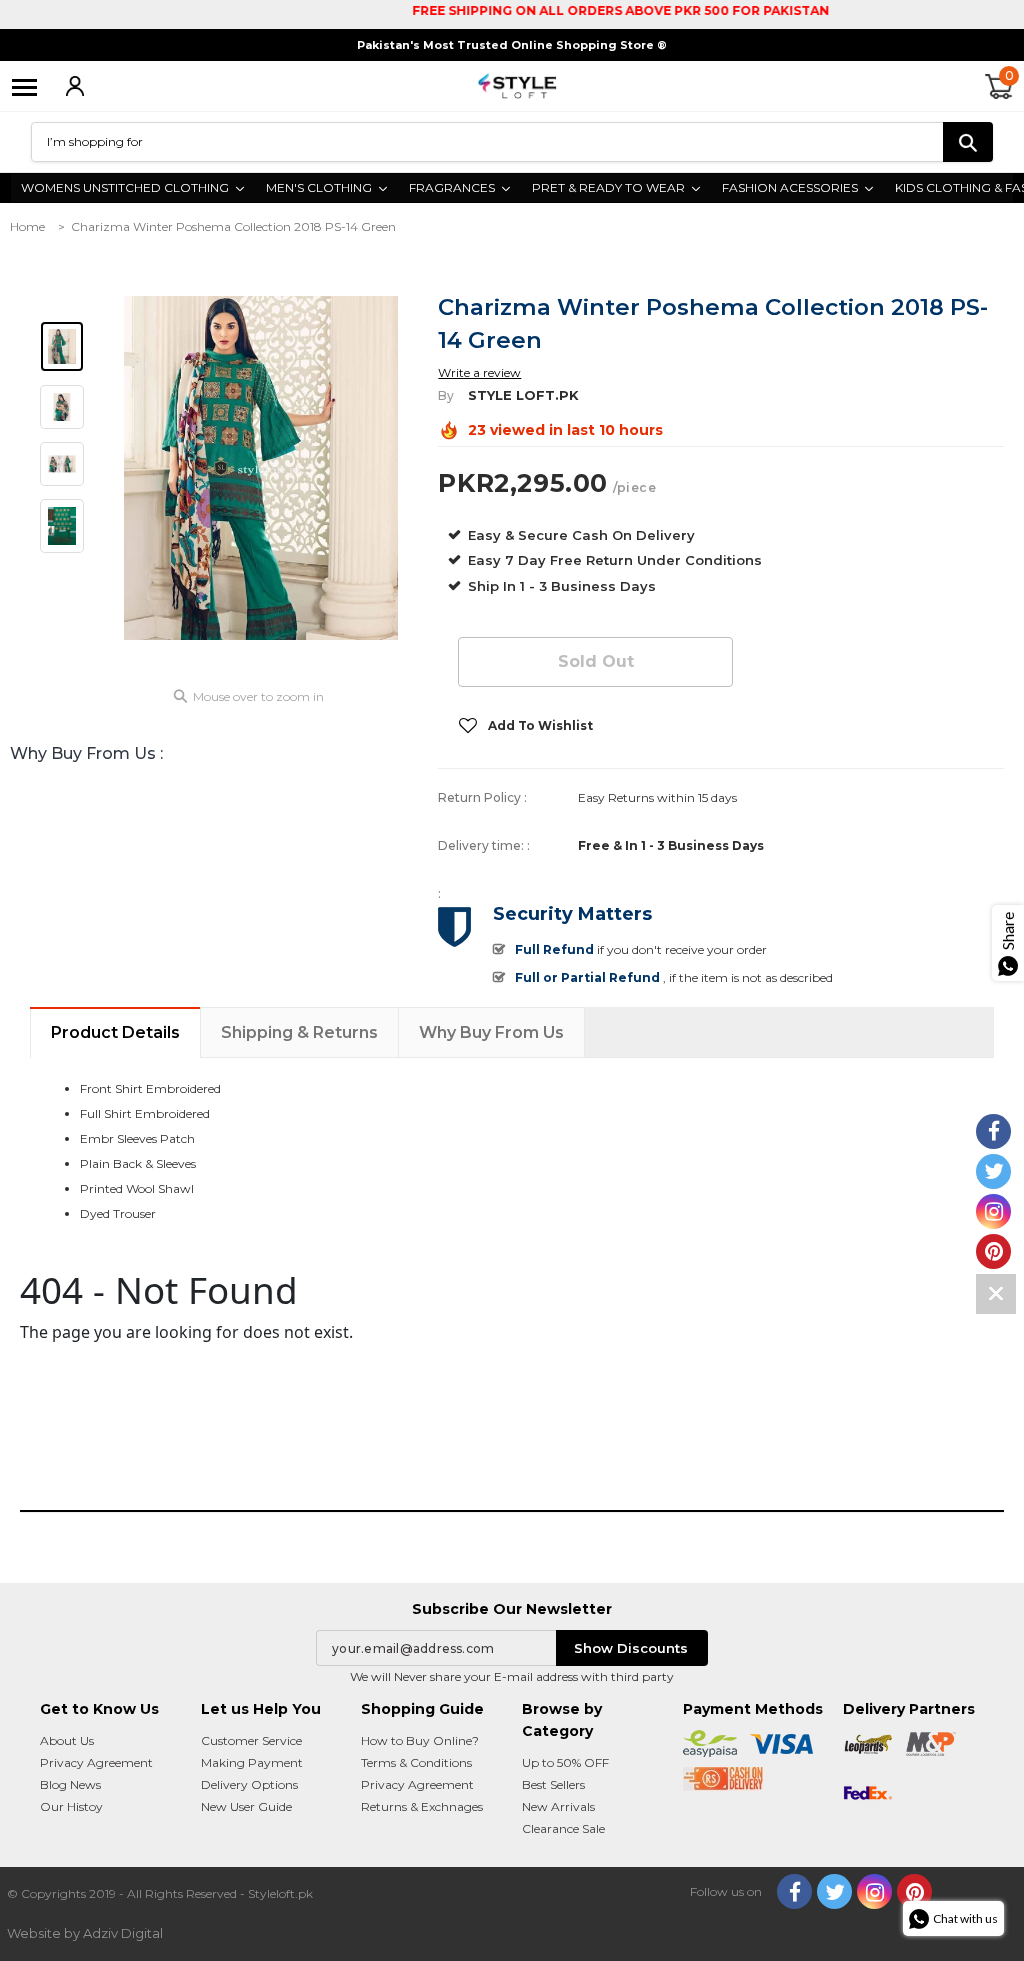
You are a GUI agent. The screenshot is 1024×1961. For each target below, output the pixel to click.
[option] (261, 468)
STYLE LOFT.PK (523, 395)
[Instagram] (874, 1891)
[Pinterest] (914, 1891)
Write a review (479, 372)
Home (27, 226)
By (446, 395)
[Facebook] (794, 1891)
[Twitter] (834, 1891)
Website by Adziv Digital (85, 1933)
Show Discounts (631, 1648)
